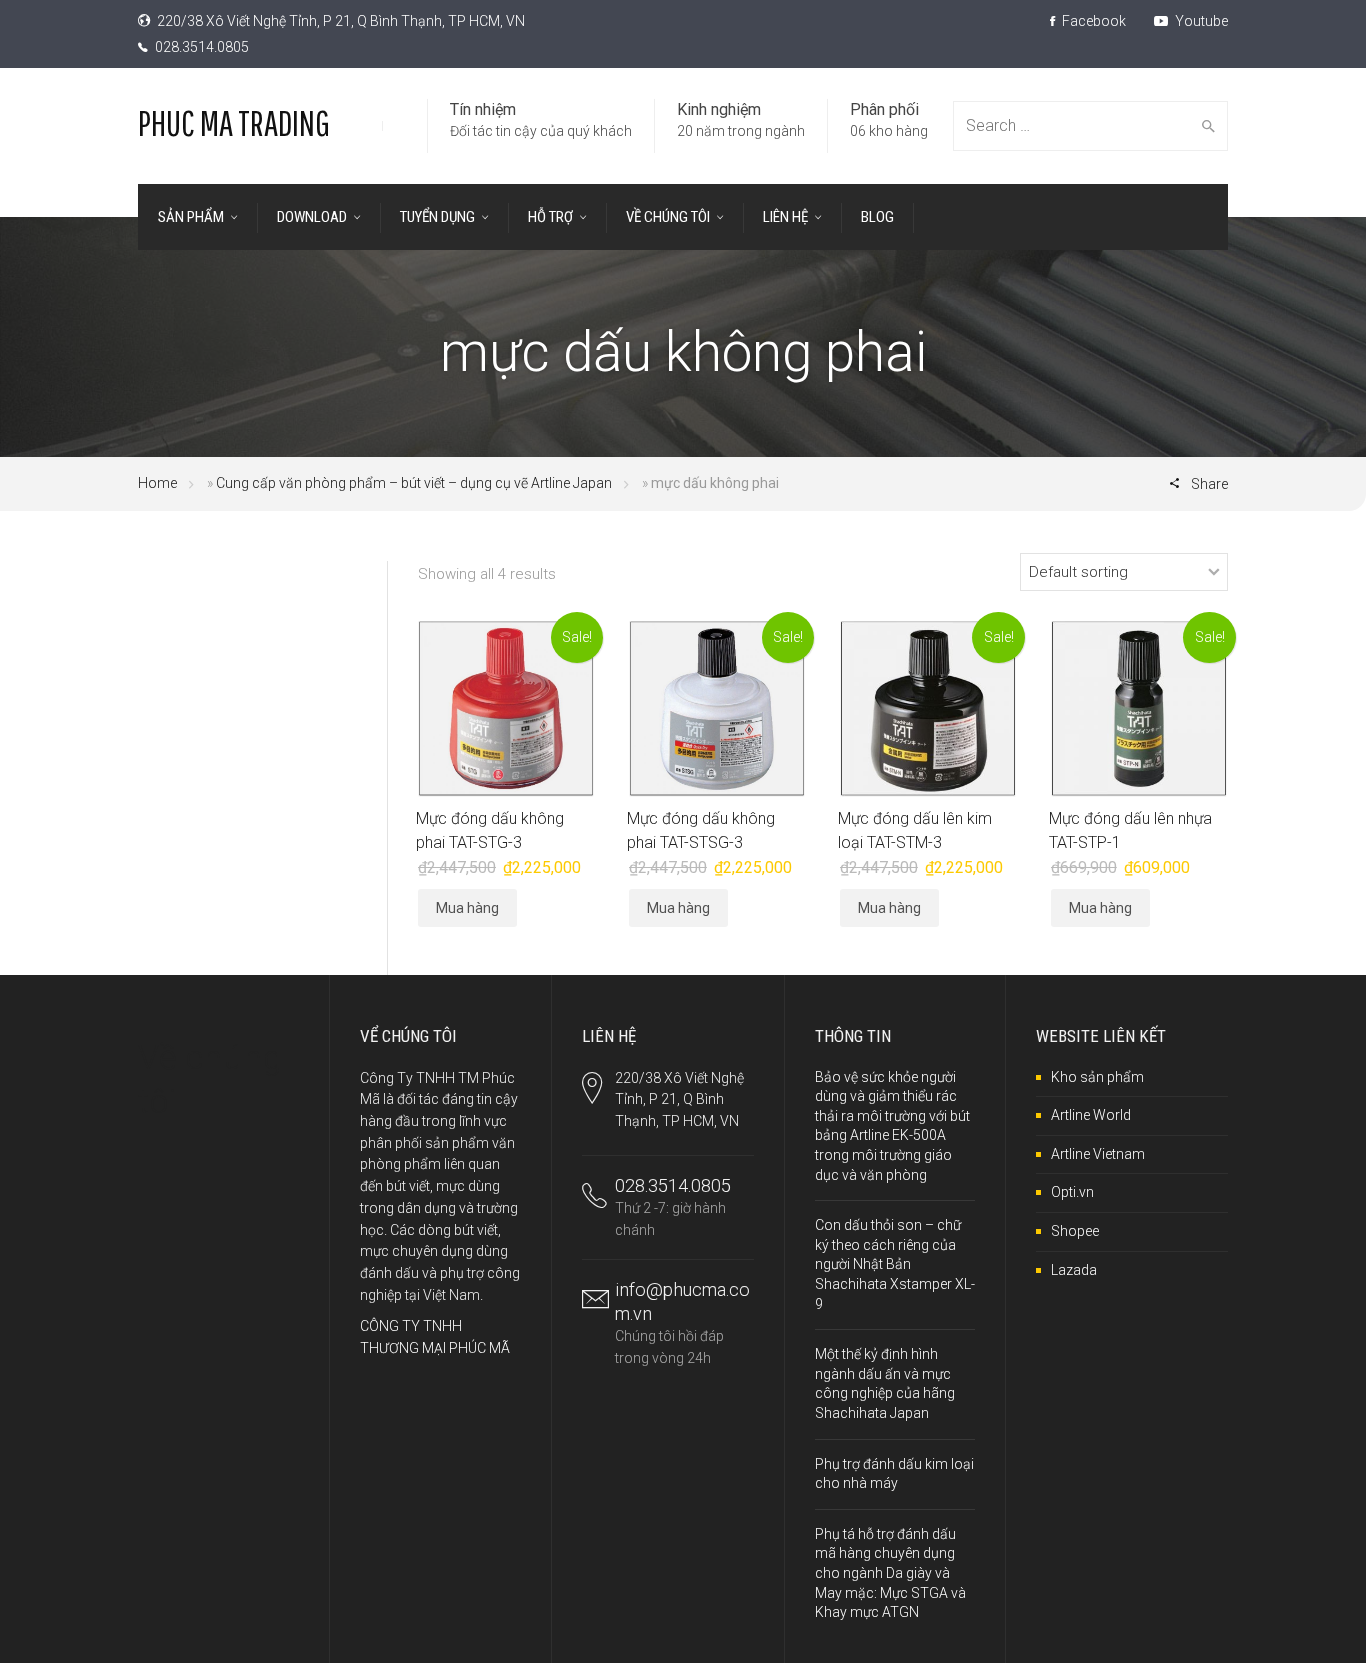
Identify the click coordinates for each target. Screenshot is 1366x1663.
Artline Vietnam (1098, 1154)
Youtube (1200, 21)
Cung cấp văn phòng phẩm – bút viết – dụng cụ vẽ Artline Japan (414, 483)
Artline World (1091, 1115)
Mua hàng (467, 908)
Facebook (1092, 21)
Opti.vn (1072, 1192)
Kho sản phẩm (1097, 1077)
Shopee (1075, 1231)
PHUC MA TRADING (234, 122)
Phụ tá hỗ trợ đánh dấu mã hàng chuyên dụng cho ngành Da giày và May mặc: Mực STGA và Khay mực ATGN (890, 1573)
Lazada (1074, 1270)
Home (157, 483)
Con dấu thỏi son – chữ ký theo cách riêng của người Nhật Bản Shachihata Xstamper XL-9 (895, 1264)
